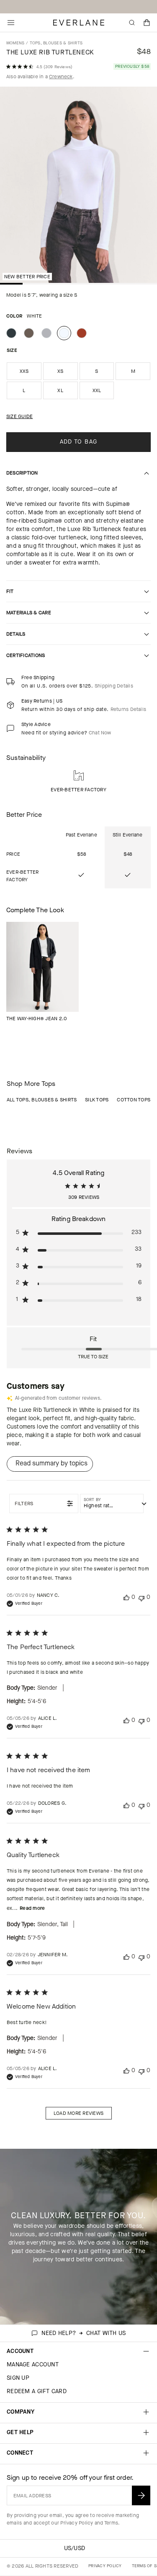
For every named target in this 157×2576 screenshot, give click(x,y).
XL (60, 390)
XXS (24, 371)
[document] (78, 187)
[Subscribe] (141, 2495)
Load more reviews (78, 2113)
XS (60, 371)
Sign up (18, 2378)
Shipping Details (114, 686)
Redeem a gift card (37, 2391)
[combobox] (112, 1504)
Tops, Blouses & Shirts (56, 43)
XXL (97, 390)
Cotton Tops (134, 1100)
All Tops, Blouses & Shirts (42, 1100)
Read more (32, 1908)
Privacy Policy (77, 2523)
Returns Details (129, 709)
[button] (147, 23)
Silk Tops (97, 1100)
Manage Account (33, 2364)
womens (15, 43)
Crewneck (61, 77)
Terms (111, 2523)
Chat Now (100, 733)
